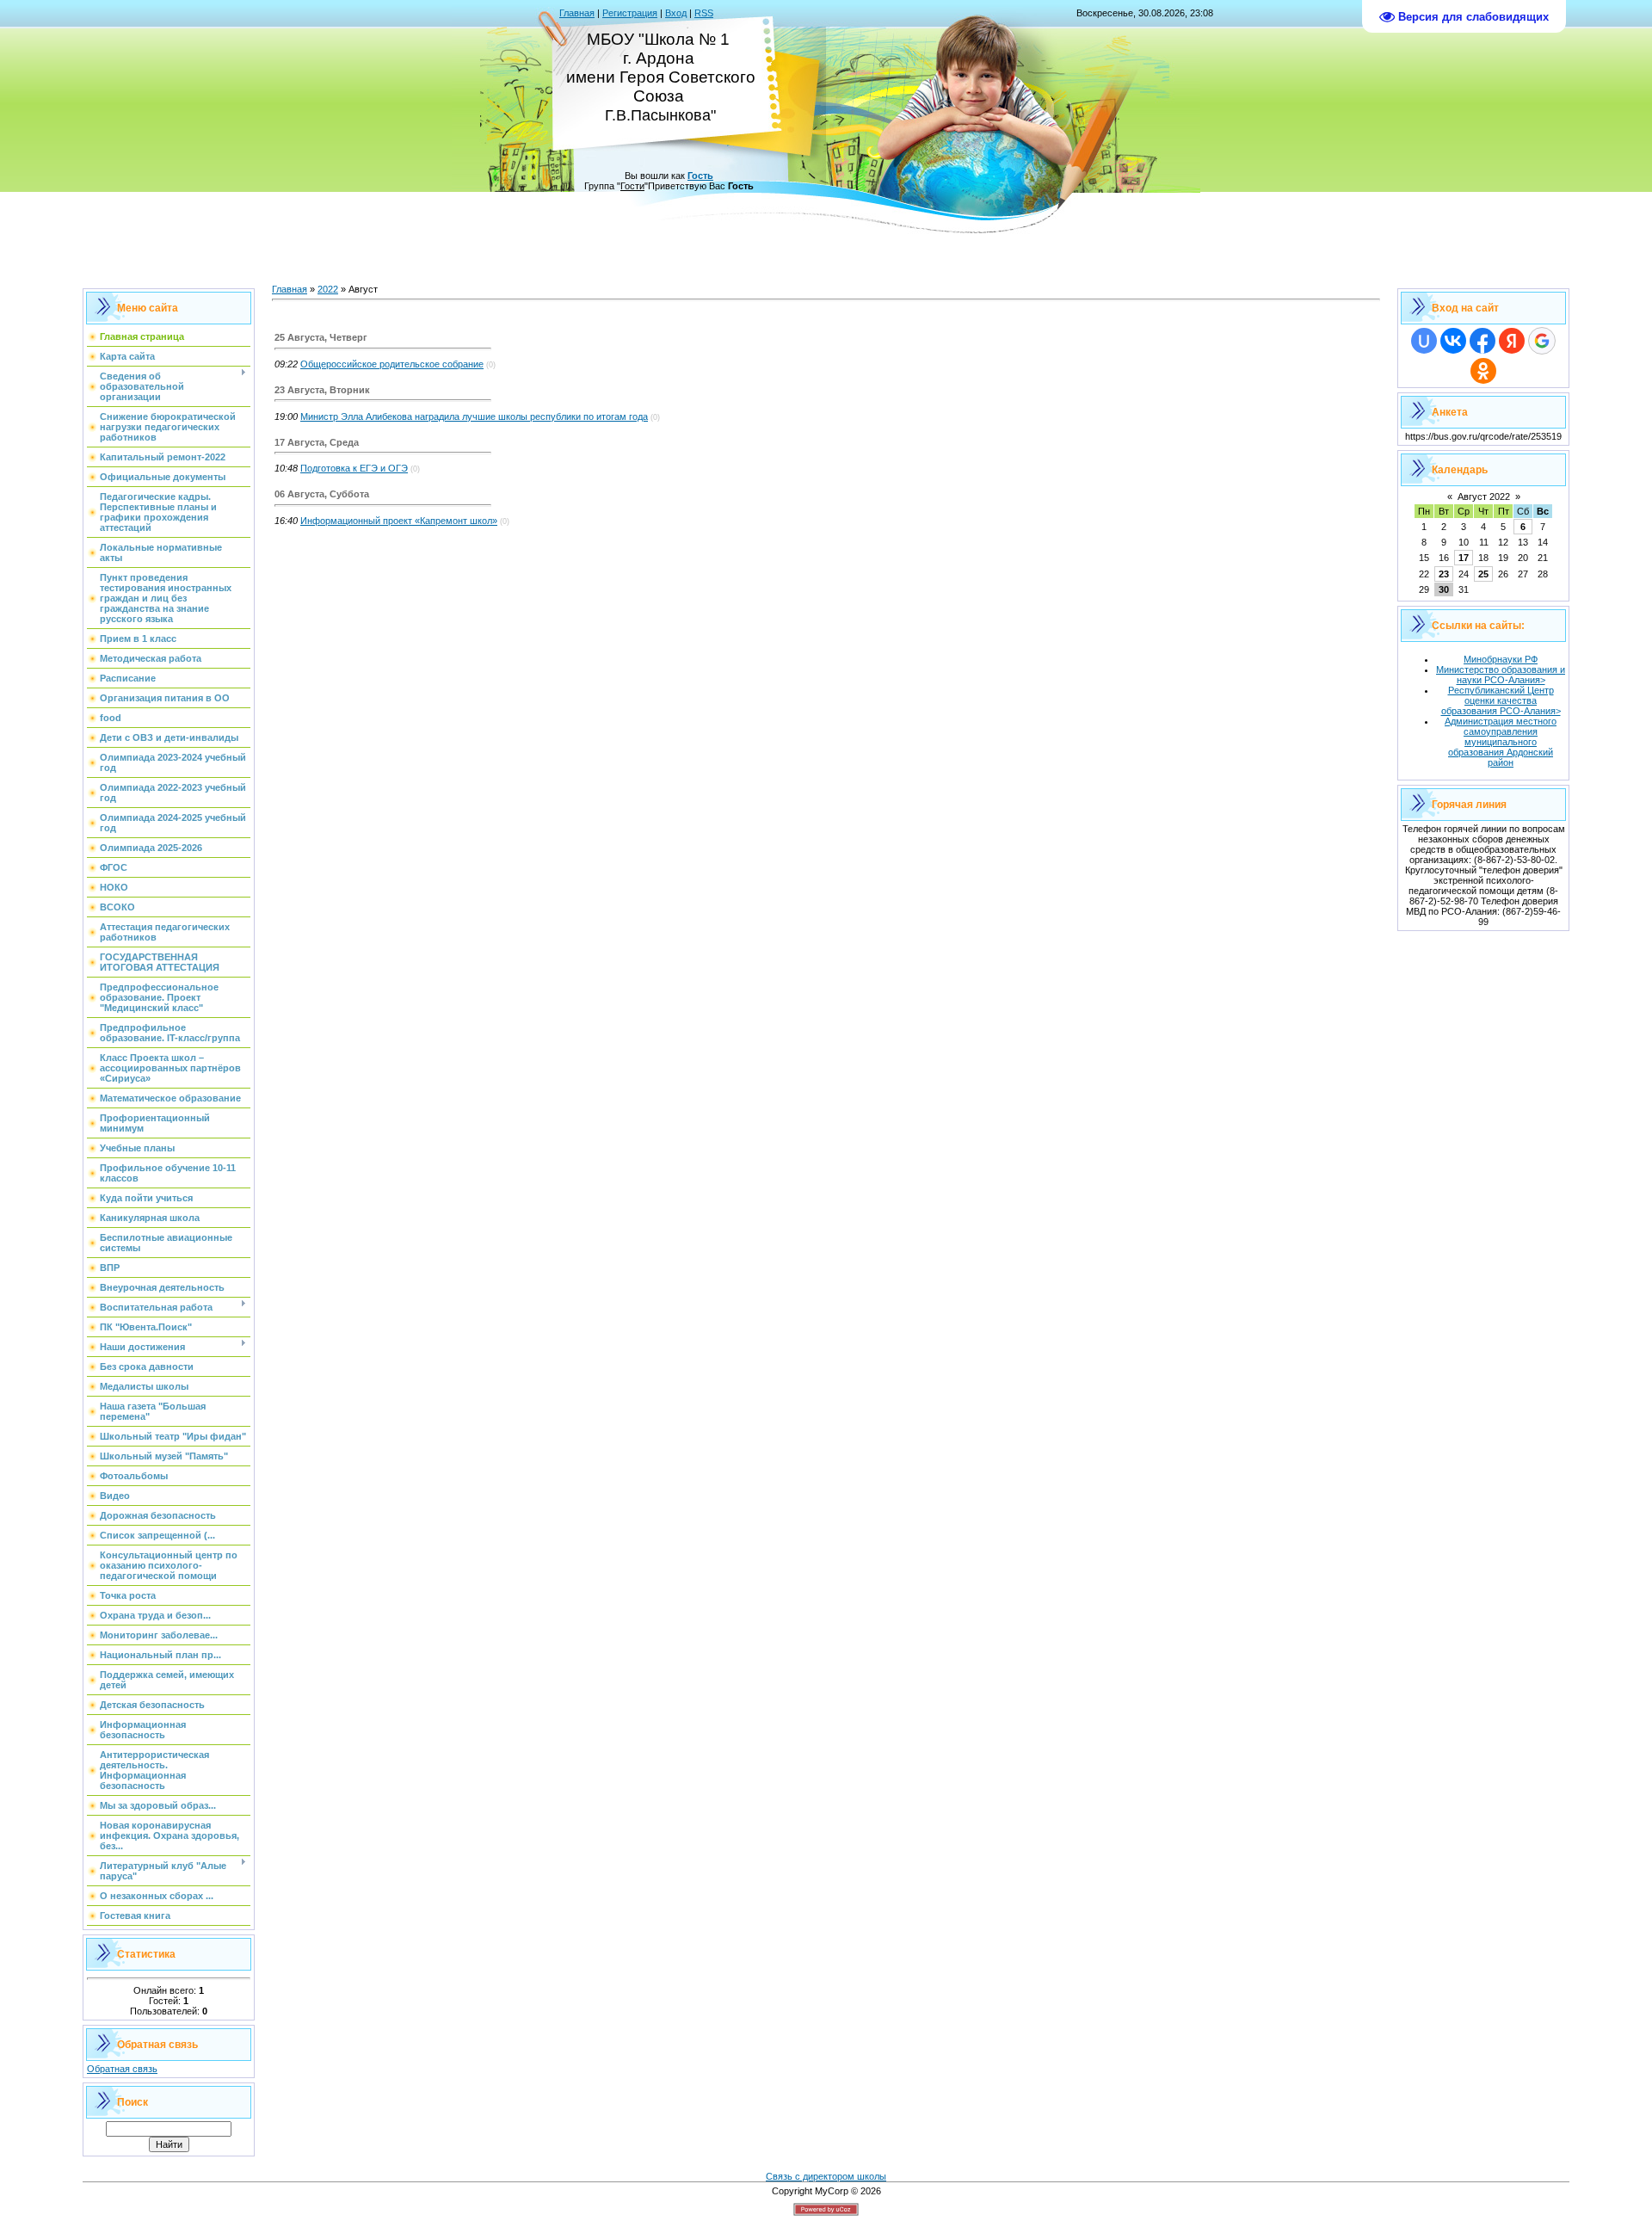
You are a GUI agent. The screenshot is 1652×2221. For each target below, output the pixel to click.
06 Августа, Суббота (322, 494)
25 (1483, 574)
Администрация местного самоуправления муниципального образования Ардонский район (1501, 742)
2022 (328, 289)
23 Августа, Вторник (322, 390)
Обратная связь (122, 2069)
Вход (676, 13)
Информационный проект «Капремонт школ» (399, 521)
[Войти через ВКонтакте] (1453, 341)
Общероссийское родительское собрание (392, 364)
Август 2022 (1484, 497)
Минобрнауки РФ (1501, 659)
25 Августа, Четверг (321, 337)
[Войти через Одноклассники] (1483, 371)
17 (1464, 558)
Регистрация (630, 13)
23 (1444, 574)
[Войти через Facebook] (1482, 341)
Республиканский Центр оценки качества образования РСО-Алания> (1501, 700)
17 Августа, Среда (317, 442)
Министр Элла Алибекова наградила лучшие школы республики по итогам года (474, 416)
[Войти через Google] (1542, 341)
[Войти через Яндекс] (1512, 341)
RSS (704, 13)
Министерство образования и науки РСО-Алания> (1501, 675)
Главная (577, 13)
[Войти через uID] (1424, 341)
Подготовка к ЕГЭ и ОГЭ (354, 468)
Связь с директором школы (826, 2176)
